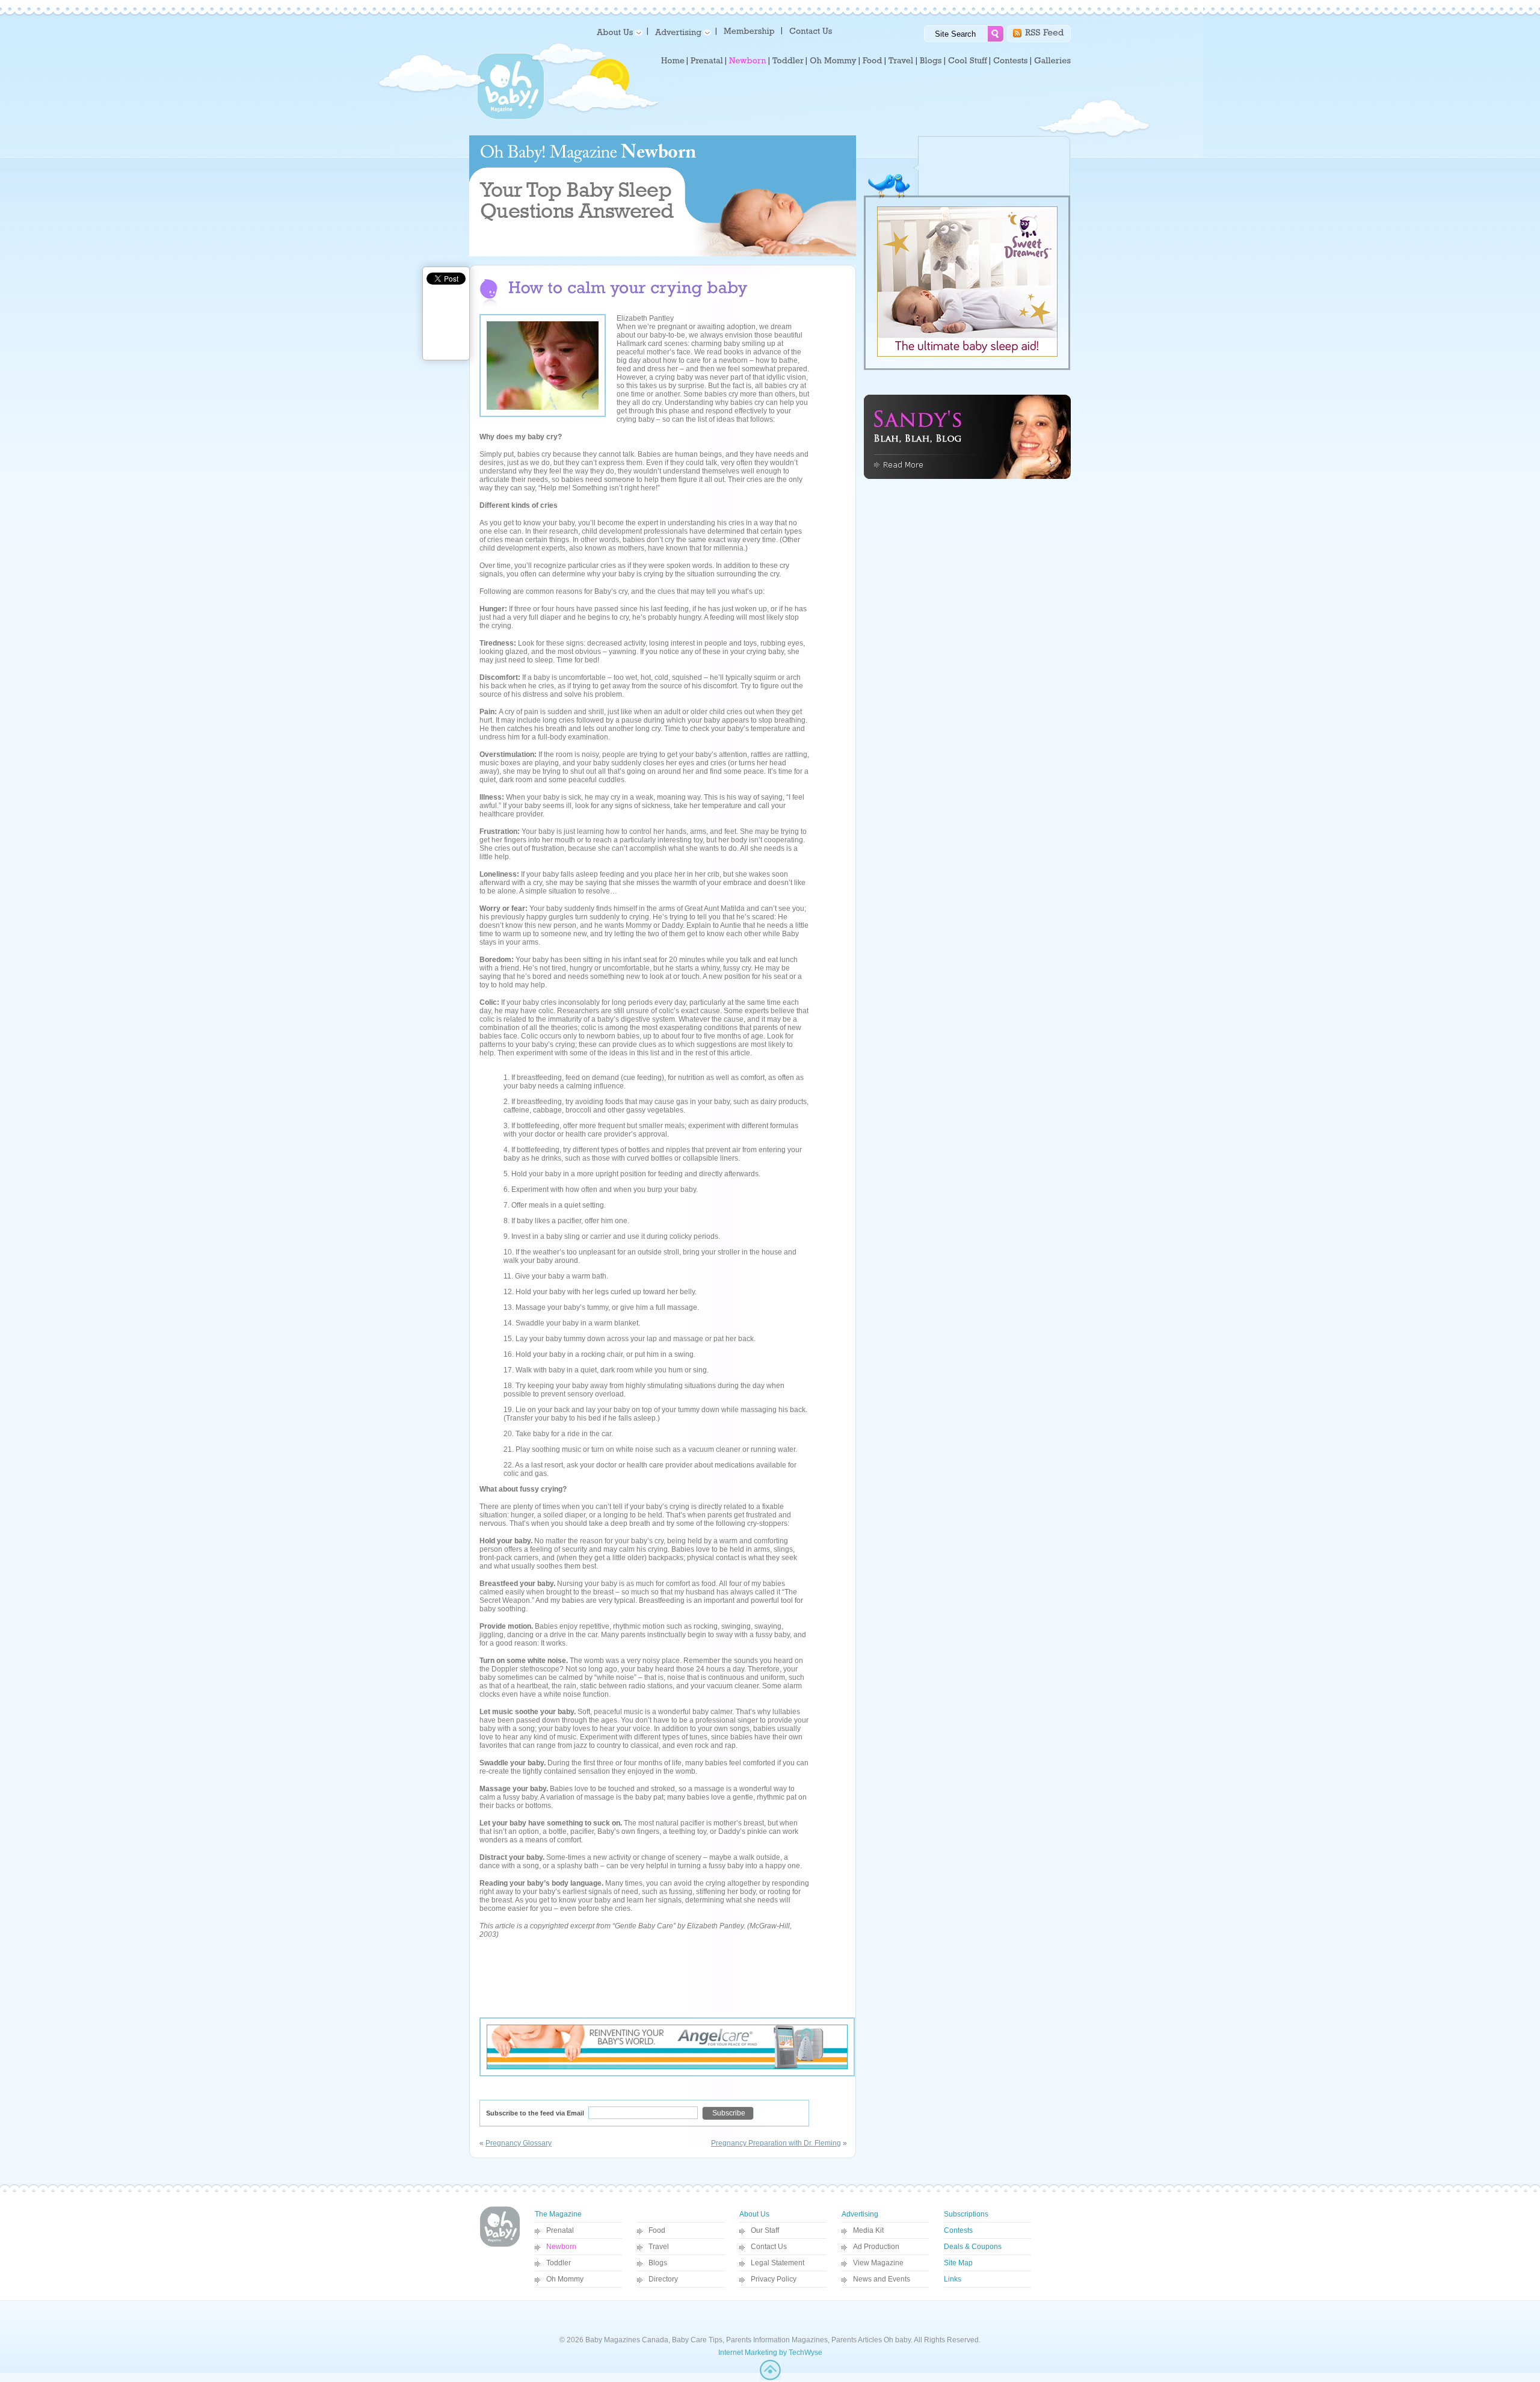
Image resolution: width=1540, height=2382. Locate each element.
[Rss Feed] (1045, 32)
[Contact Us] (812, 30)
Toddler (559, 2263)
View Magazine (878, 2263)
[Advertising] (681, 32)
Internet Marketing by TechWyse (770, 2353)
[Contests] (1011, 61)
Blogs (658, 2263)
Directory (663, 2279)
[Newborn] (748, 61)
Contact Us (769, 2247)
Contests (958, 2230)
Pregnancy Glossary (519, 2143)
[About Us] (618, 32)
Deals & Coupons (973, 2247)
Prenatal (560, 2230)
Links (953, 2279)
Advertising (860, 2214)
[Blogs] (931, 61)
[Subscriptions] (749, 30)
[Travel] (901, 61)
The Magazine (558, 2214)
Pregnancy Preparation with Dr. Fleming (776, 2143)
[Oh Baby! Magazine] (511, 117)
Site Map (958, 2263)
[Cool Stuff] (968, 61)
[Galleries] (1052, 61)
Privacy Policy (774, 2279)
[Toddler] (788, 61)
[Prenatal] (707, 61)
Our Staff (765, 2230)
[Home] (673, 61)
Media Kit (868, 2230)
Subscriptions (966, 2214)
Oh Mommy (565, 2279)
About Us (754, 2214)
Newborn (561, 2247)
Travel (659, 2247)
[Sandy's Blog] (967, 477)
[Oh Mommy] (833, 61)
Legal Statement (778, 2263)
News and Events (882, 2279)
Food (657, 2230)
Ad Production (876, 2247)
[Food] (873, 61)
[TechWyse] (770, 2378)
